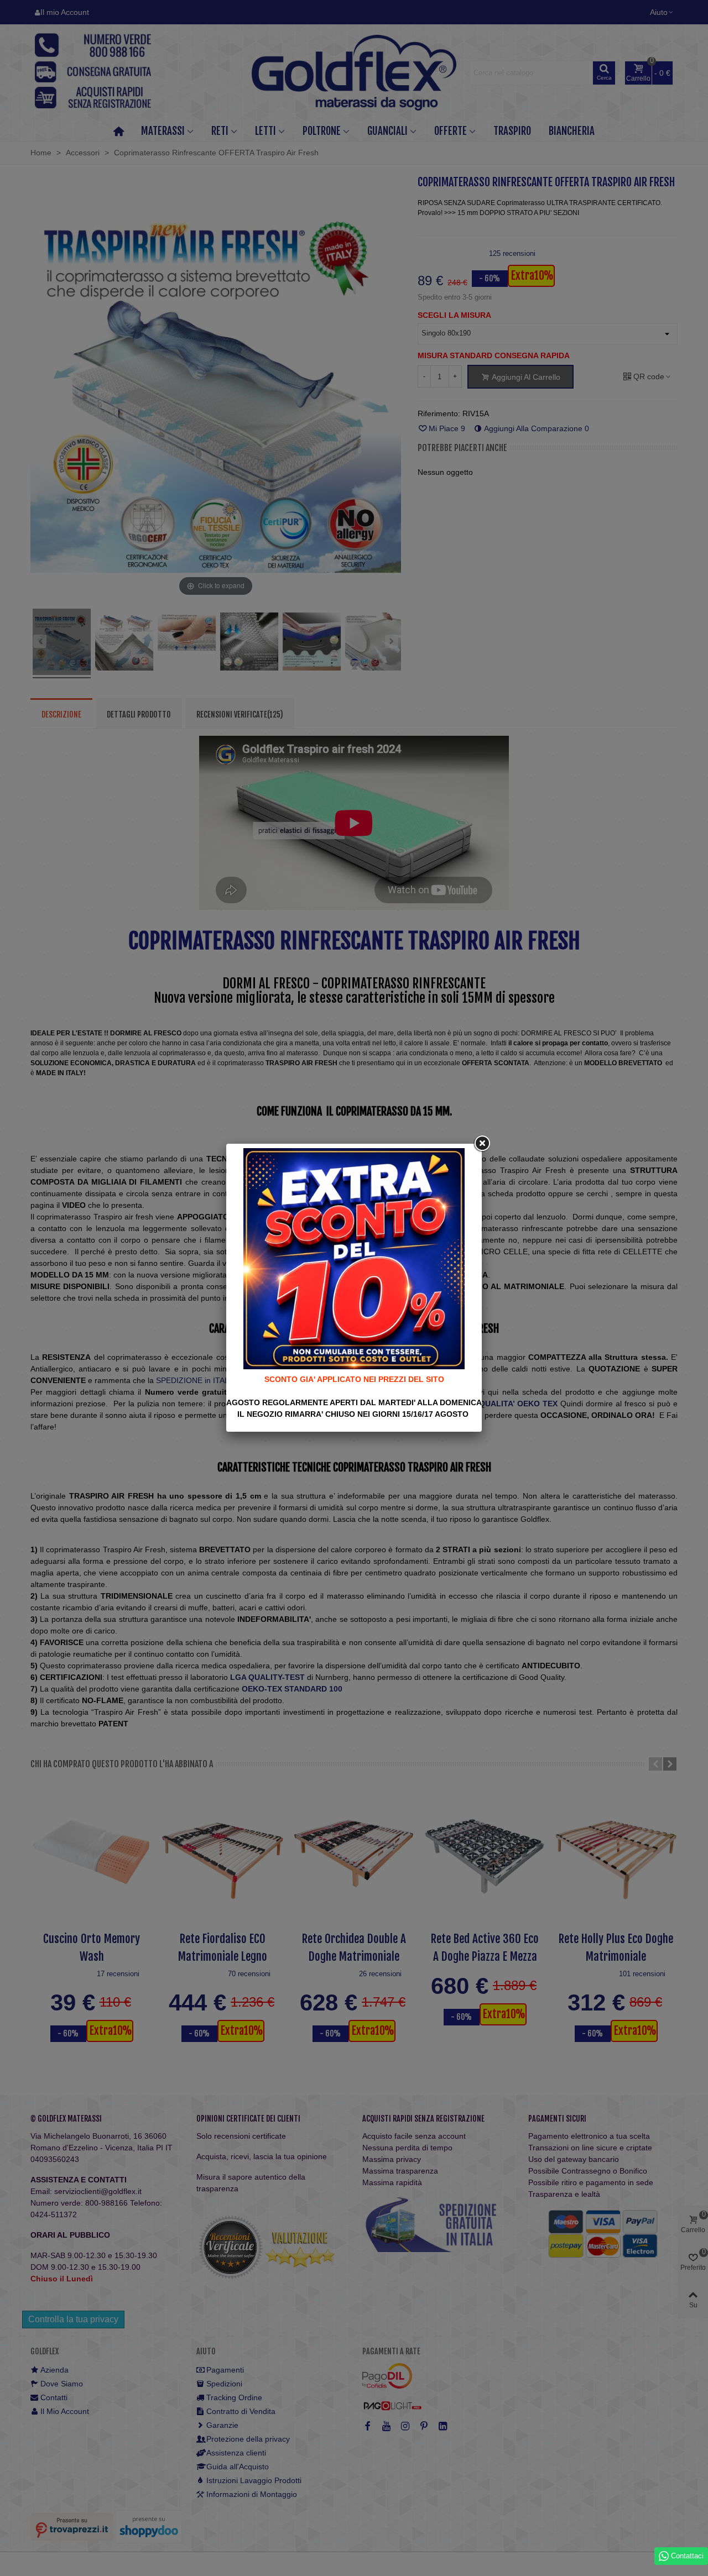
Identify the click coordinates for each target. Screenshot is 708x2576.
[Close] (482, 1144)
